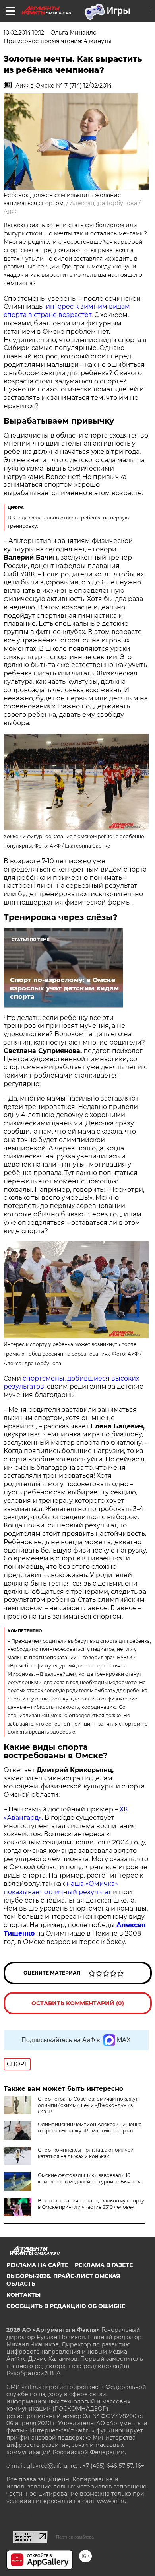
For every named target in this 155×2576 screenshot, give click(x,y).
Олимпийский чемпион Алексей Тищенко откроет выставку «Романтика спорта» (90, 2128)
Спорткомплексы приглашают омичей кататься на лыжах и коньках (86, 2153)
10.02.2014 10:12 (24, 33)
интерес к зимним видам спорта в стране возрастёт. (67, 311)
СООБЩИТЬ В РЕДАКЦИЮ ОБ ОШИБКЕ (66, 2306)
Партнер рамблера (75, 2537)
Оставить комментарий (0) (78, 2003)
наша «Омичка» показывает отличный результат (61, 1888)
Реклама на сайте (37, 2265)
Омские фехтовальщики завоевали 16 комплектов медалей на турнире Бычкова (90, 2178)
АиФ (10, 212)
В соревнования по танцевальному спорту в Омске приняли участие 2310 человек (91, 2204)
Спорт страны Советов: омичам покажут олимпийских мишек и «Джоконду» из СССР (88, 2105)
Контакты (23, 2295)
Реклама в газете (104, 2265)
